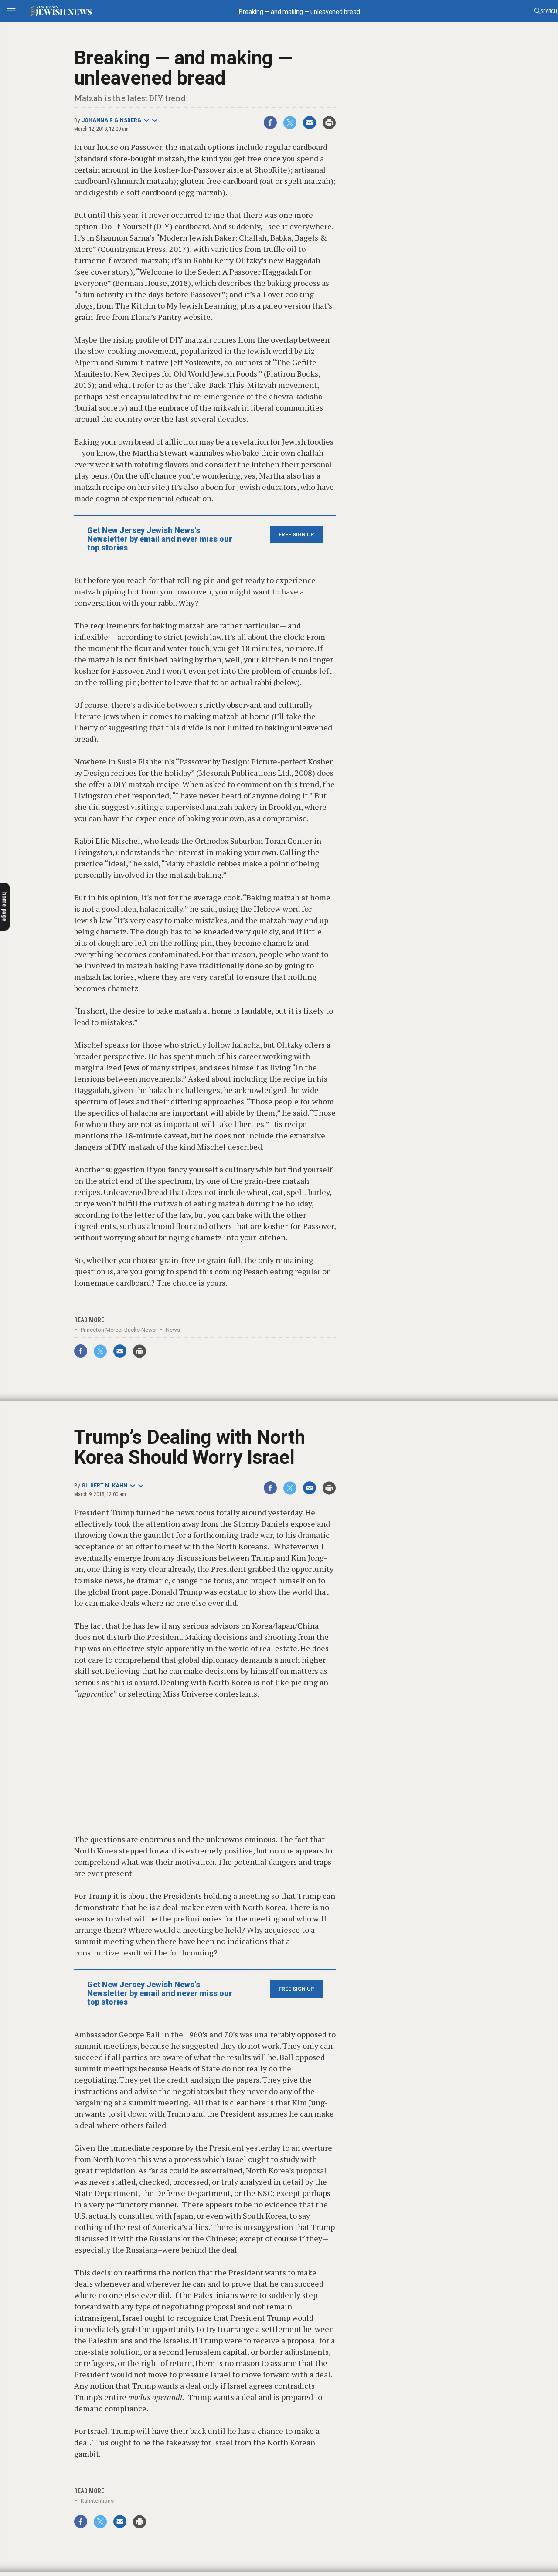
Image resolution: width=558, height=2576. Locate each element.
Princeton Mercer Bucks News (118, 1330)
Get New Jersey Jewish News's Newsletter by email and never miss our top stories (160, 539)
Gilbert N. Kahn (104, 1486)
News (173, 1330)
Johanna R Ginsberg (111, 120)
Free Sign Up (296, 535)
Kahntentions (97, 2501)
